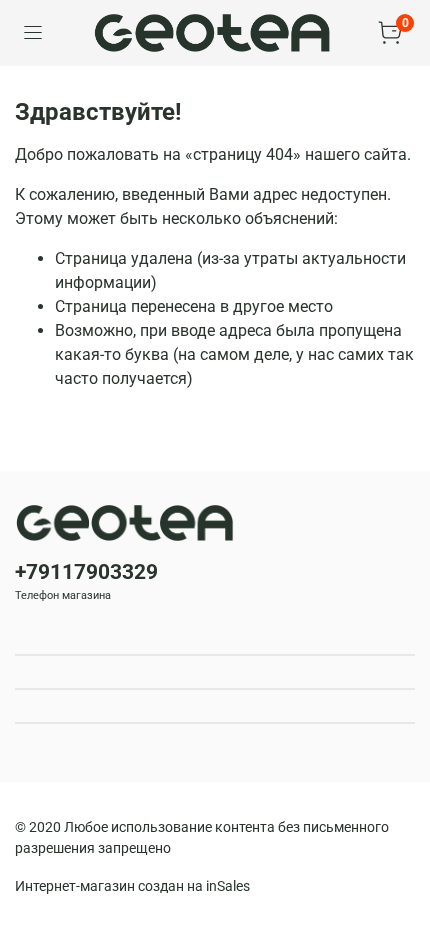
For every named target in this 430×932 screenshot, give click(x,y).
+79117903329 (86, 572)
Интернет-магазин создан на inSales (132, 886)
